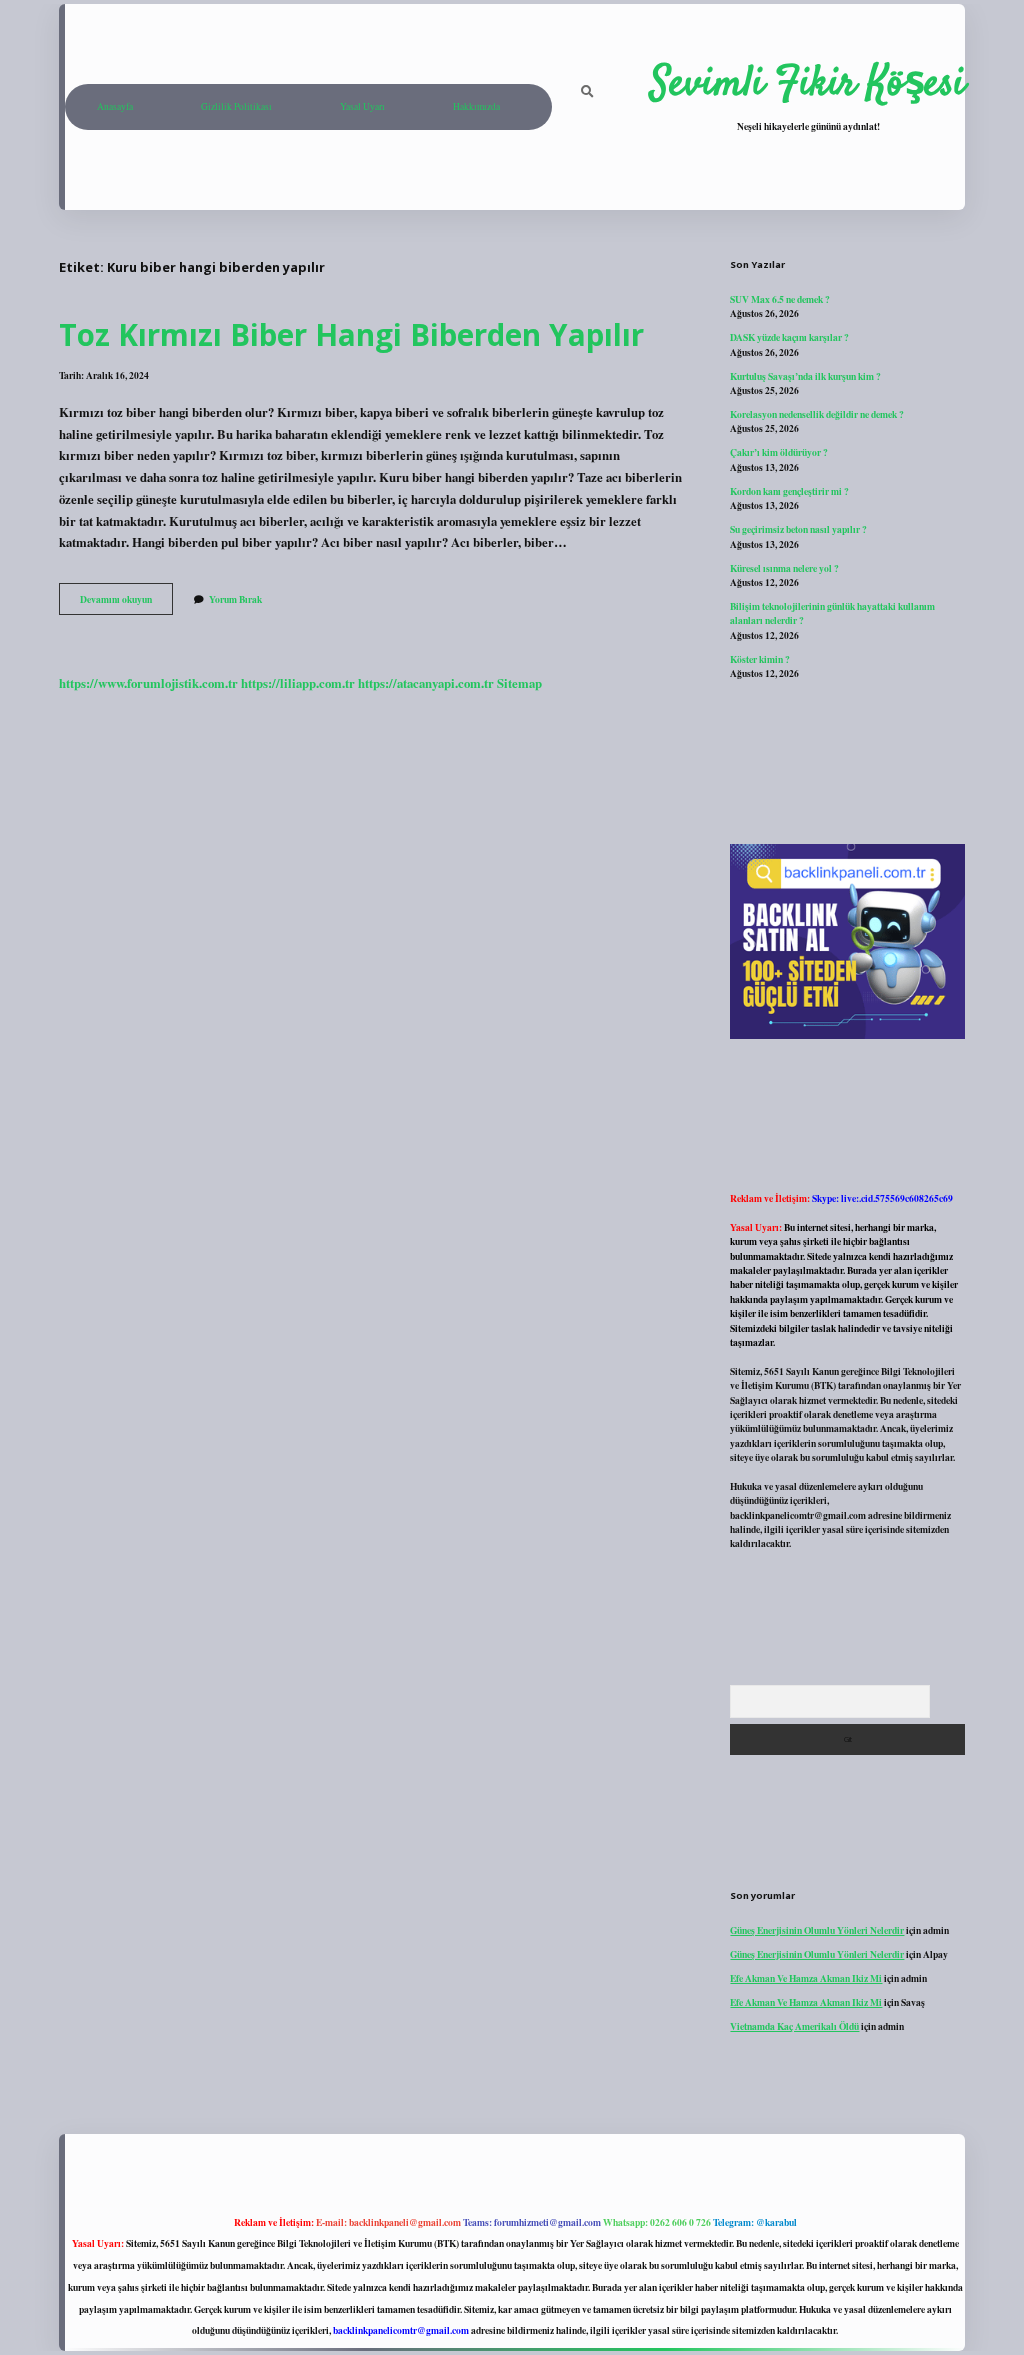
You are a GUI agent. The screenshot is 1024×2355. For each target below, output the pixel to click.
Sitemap (519, 683)
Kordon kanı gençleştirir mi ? (789, 491)
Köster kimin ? (760, 659)
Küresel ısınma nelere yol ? (784, 568)
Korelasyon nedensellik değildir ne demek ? (817, 414)
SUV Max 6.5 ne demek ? (780, 299)
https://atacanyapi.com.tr (426, 683)
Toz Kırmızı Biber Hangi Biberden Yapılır (351, 334)
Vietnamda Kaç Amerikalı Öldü (794, 2026)
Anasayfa (115, 106)
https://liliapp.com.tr (298, 683)
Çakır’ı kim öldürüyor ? (779, 452)
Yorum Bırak (235, 599)
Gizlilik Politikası (236, 106)
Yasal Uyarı (362, 106)
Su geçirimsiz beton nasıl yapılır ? (798, 529)
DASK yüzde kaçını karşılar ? (789, 337)
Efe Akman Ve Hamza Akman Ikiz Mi (806, 1978)
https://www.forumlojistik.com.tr (148, 683)
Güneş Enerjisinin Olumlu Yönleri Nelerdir (817, 1930)
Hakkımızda (476, 106)
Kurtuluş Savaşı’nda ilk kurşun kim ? (805, 376)
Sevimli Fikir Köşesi (808, 85)
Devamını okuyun (126, 603)
